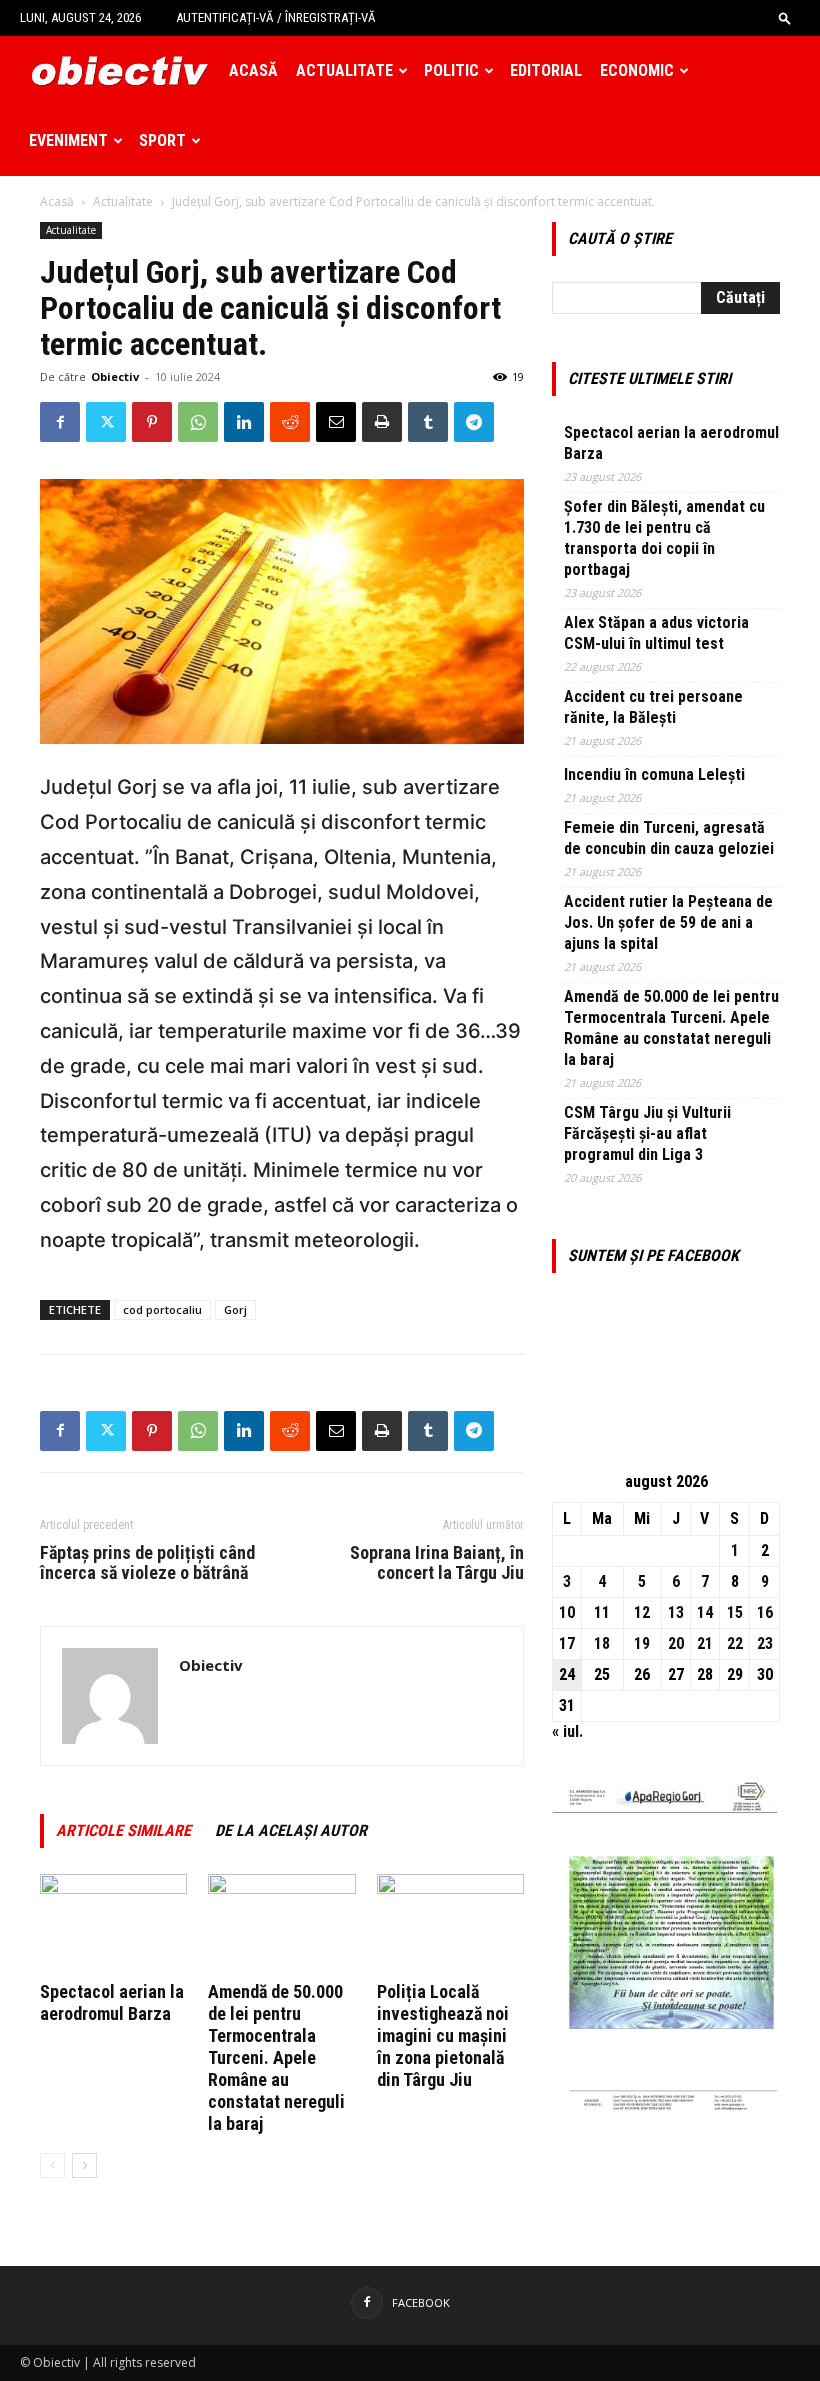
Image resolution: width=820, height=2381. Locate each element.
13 (676, 1612)
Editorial (546, 70)
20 (676, 1643)
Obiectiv (115, 376)
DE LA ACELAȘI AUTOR (291, 1830)
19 (642, 1643)
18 (602, 1643)
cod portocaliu (162, 1309)
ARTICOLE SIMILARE (123, 1830)
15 (735, 1612)
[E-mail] (336, 422)
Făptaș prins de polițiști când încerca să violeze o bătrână (147, 1563)
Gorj (235, 1309)
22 (735, 1643)
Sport (162, 140)
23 (765, 1643)
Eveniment (68, 140)
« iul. (567, 1731)
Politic (451, 70)
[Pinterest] (152, 422)
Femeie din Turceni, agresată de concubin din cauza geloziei (669, 838)
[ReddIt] (290, 422)
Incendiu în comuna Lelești (654, 774)
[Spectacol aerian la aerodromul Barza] (113, 1924)
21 (705, 1643)
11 (602, 1612)
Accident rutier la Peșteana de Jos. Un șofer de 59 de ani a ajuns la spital (668, 922)
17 (567, 1643)
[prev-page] (52, 2165)
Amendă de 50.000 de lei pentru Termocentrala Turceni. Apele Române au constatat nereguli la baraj (276, 2057)
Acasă (253, 70)
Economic (637, 70)
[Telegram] (474, 422)
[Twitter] (106, 422)
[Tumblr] (428, 422)
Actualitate (344, 70)
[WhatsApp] (198, 422)
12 (642, 1612)
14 (705, 1612)
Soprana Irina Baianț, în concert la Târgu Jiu (437, 1563)
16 (765, 1612)
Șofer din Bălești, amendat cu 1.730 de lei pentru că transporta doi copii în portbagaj (664, 538)
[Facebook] (60, 422)
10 (567, 1612)
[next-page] (84, 2165)
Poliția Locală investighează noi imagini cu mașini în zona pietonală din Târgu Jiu (443, 2035)
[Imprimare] (382, 422)
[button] (785, 17)
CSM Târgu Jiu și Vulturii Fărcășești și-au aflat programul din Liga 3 (647, 1133)
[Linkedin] (244, 422)
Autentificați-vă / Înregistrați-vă (276, 17)
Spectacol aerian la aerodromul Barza (112, 2002)
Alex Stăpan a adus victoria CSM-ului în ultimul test (656, 633)
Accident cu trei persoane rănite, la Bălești (653, 707)
